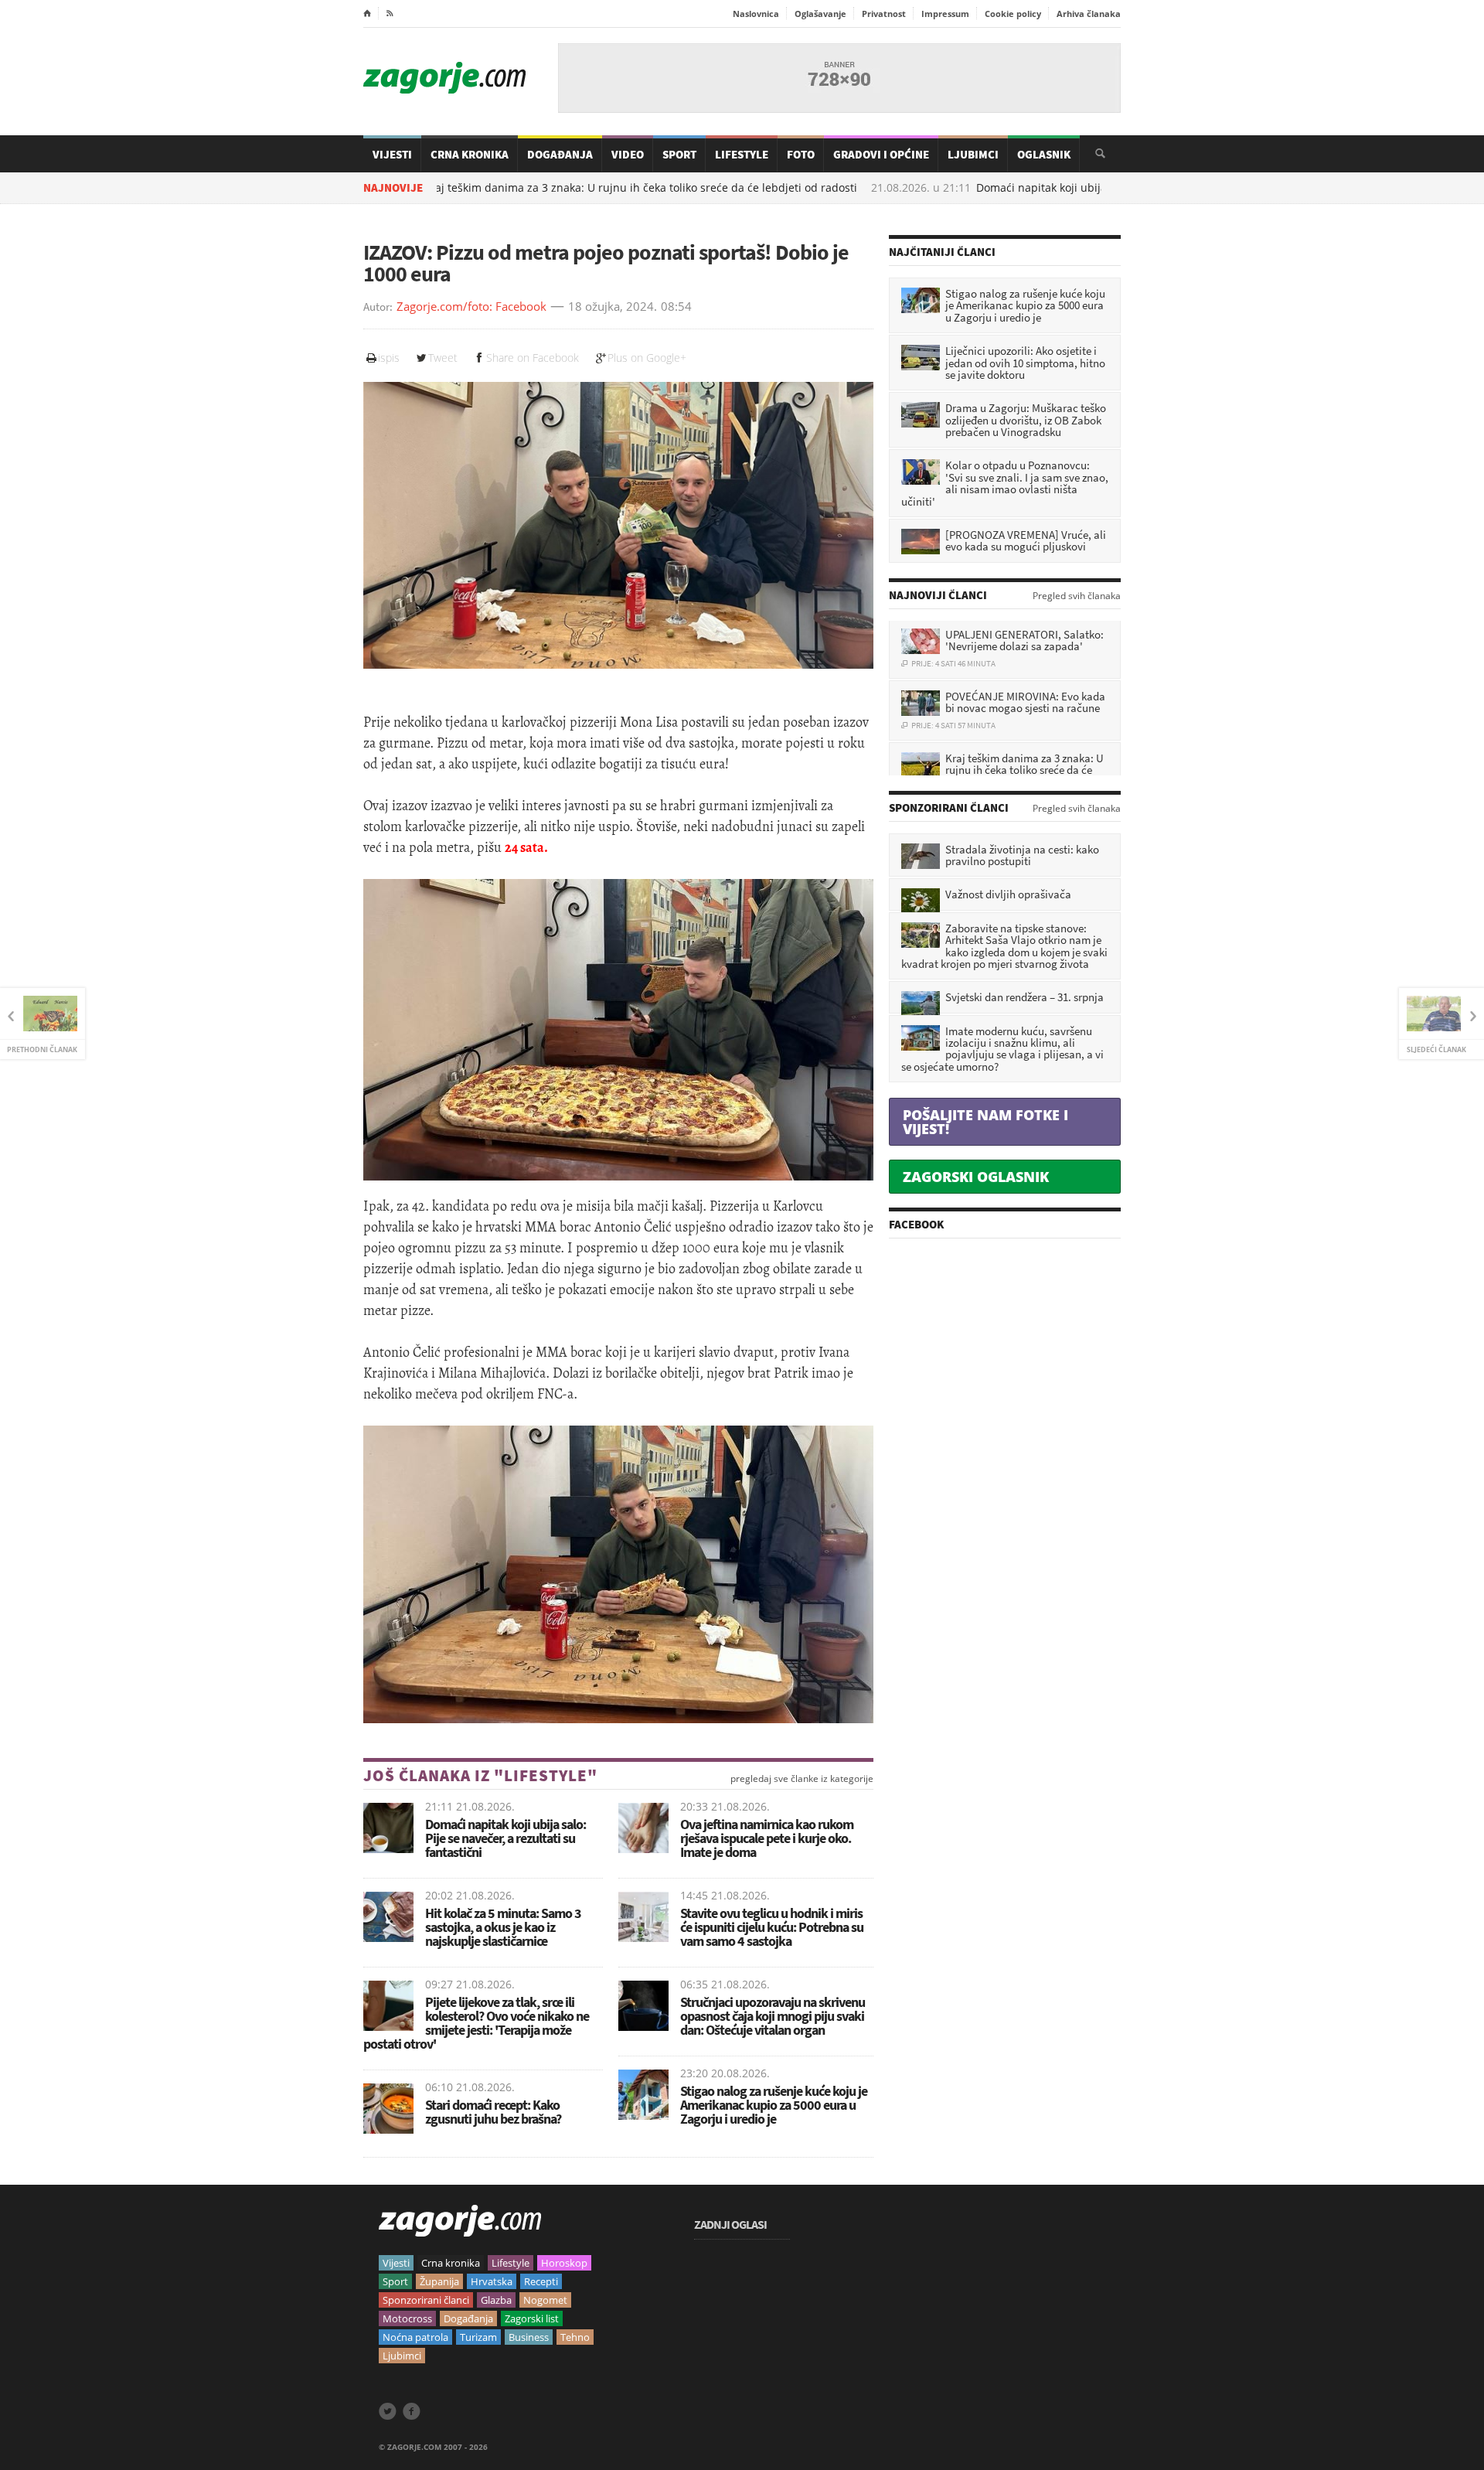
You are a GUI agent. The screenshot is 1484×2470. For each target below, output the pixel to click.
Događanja (560, 154)
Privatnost (884, 14)
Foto (801, 154)
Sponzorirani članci (426, 2300)
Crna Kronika (470, 154)
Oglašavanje (820, 14)
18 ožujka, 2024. (613, 307)
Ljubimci (973, 154)
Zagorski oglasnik (976, 1177)
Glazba (496, 2300)
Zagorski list (532, 2318)
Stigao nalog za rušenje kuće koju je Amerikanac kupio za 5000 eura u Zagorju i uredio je (774, 2105)
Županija (439, 2281)
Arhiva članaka (1089, 14)
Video (628, 154)
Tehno (575, 2337)
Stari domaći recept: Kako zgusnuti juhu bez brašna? (493, 2112)
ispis (389, 358)
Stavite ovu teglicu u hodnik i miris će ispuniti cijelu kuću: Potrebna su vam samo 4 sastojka (772, 1927)
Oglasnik (1044, 154)
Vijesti (392, 154)
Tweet (443, 358)
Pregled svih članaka (1077, 596)
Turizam (478, 2337)
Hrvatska (492, 2281)
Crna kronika (451, 2263)
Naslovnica (756, 14)
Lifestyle (742, 154)
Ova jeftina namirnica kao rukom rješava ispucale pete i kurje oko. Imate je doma (767, 1838)
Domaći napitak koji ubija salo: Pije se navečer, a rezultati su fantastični (1077, 188)
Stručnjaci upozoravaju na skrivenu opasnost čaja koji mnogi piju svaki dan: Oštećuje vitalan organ (773, 2016)
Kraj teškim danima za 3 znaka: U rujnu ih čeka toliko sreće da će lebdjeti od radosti (556, 188)
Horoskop (564, 2263)
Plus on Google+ (647, 358)
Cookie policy (1013, 14)
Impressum (945, 14)
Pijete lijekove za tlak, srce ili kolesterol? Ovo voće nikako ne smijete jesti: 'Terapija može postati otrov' (476, 2023)
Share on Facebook (533, 358)
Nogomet (545, 2300)
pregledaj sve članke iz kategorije (802, 1779)
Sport (679, 154)
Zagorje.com (444, 78)
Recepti (541, 2281)
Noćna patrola (415, 2337)
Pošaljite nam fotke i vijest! (985, 1122)
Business (529, 2337)
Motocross (407, 2318)
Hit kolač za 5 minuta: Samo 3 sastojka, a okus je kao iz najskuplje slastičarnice (503, 1927)
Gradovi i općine (881, 154)
